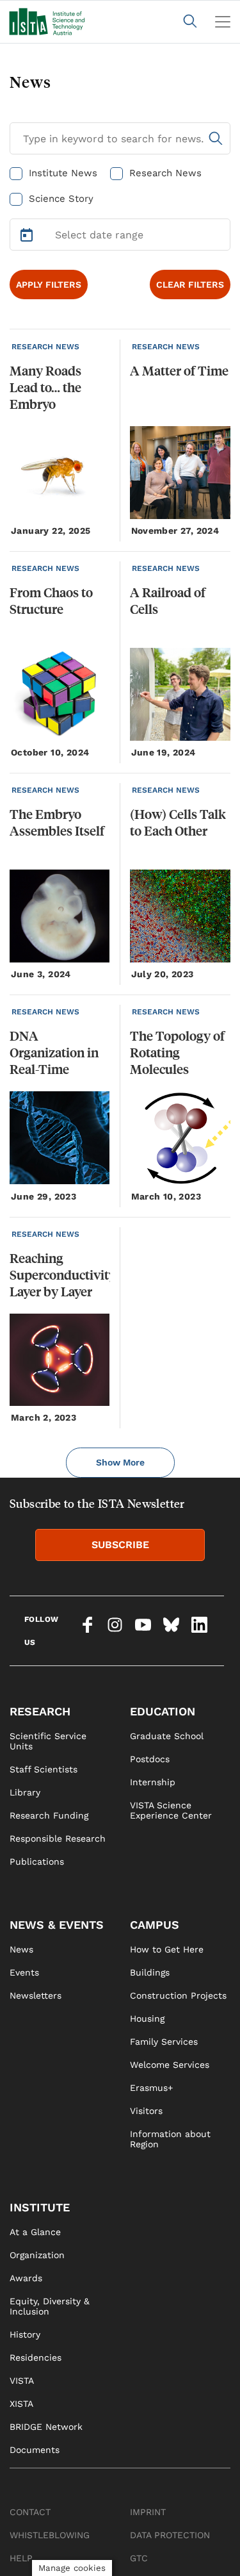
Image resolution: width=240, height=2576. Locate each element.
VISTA (22, 2381)
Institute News (63, 173)
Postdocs (150, 1759)
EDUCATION (163, 1711)
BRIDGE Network (46, 2427)
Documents (35, 2450)
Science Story (61, 199)
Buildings (150, 1972)
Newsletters (36, 1995)
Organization (37, 2255)
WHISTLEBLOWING (50, 2535)
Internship (153, 1782)
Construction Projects (178, 1995)
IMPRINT (148, 2512)
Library (25, 1792)
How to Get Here (167, 1949)
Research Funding (49, 1815)
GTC (139, 2558)
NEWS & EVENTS (57, 1925)
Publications (37, 1862)
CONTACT (30, 2512)
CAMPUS (155, 1925)
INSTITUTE (40, 2207)
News (21, 1949)
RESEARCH (40, 1711)
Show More (120, 1462)
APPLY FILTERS (49, 285)
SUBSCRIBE (120, 1545)
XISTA (21, 2404)
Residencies (36, 2357)
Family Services (164, 2042)
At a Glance (35, 2232)
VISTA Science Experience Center (171, 1810)
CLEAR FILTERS (190, 285)
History (25, 2334)
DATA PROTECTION (170, 2535)
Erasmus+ (151, 2088)
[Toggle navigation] (223, 22)
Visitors (146, 2111)
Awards (26, 2278)
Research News (165, 173)
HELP (21, 2558)
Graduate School (167, 1736)
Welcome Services (170, 2065)
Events (24, 1972)
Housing (147, 2019)
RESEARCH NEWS (45, 347)
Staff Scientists (44, 1769)
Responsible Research (58, 1838)
